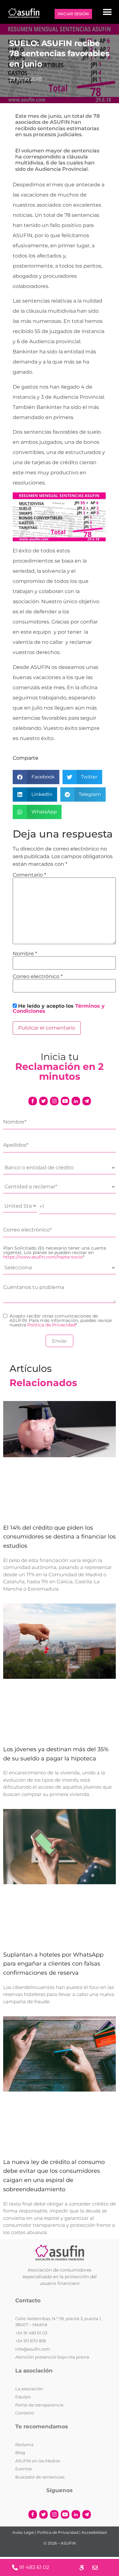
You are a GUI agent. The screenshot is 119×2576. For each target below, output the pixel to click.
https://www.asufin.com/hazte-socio (43, 1257)
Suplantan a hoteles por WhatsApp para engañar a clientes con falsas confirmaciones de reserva (53, 1964)
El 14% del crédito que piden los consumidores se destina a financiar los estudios (60, 1537)
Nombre (25, 954)
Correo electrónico (38, 977)
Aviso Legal (23, 2532)
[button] (107, 12)
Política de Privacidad (51, 1325)
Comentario (29, 875)
